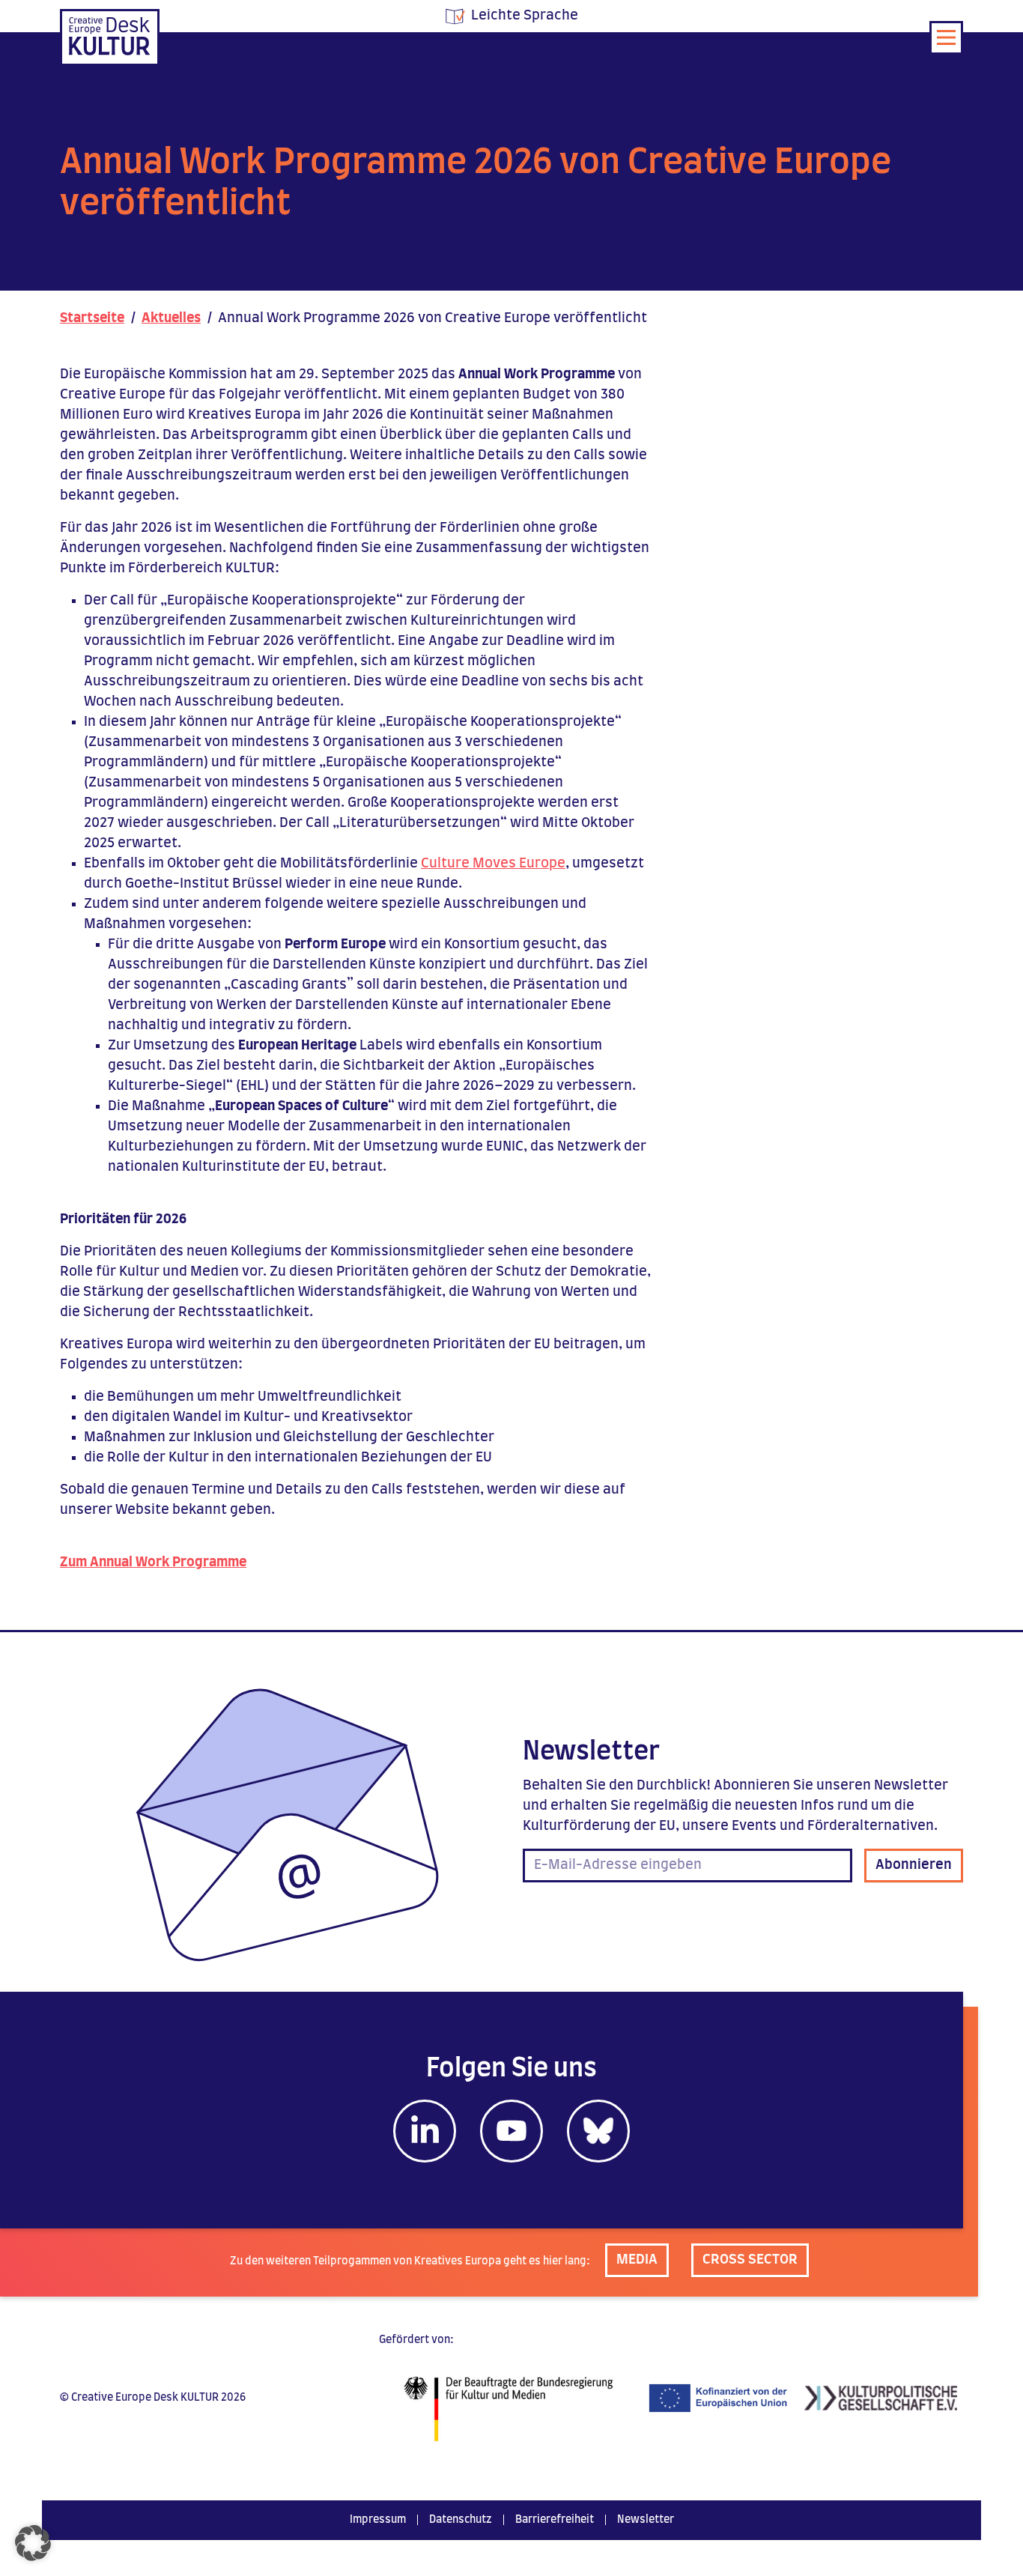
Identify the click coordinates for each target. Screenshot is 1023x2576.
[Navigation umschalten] (946, 38)
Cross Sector (750, 2260)
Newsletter (646, 2520)
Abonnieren (914, 1865)
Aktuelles (171, 318)
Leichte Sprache (525, 16)
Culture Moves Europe (493, 864)
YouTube (511, 2131)
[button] (33, 2543)
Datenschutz (461, 2520)
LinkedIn (425, 2131)
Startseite (92, 318)
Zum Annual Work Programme (153, 1563)
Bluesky (598, 2131)
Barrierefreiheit (555, 2520)
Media (637, 2260)
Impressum (378, 2520)
